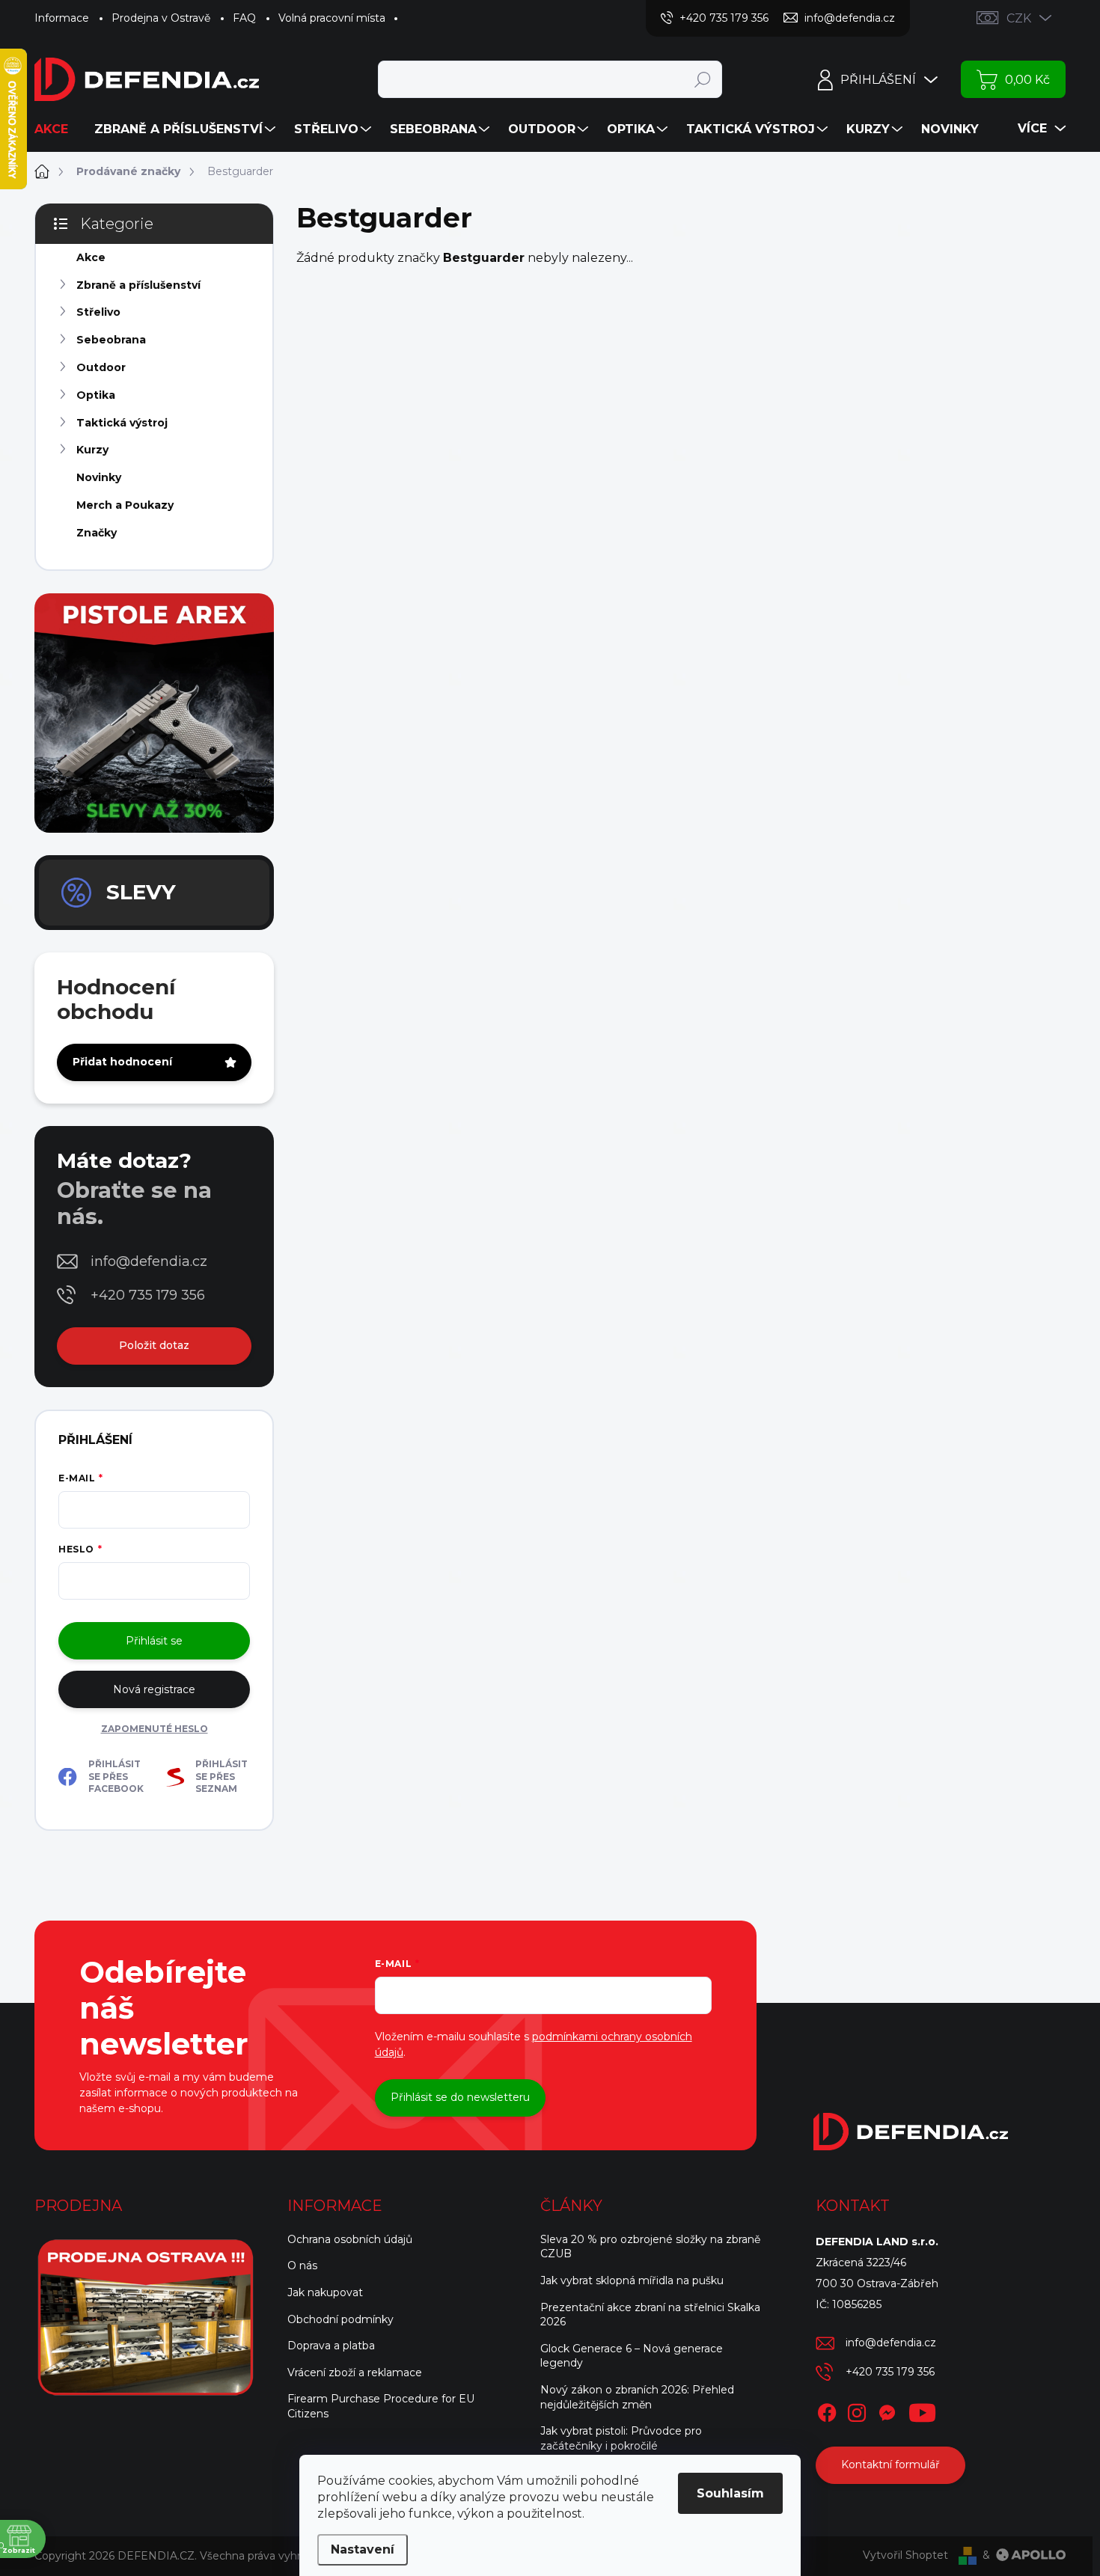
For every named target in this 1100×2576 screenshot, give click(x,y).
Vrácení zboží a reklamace (355, 2372)
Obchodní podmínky (340, 2319)
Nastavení (363, 2549)
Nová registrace (154, 1689)
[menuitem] (57, 129)
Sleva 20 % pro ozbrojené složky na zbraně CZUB (650, 2247)
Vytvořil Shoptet (905, 2555)
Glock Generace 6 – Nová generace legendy (632, 2356)
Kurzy (92, 450)
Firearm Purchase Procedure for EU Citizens (381, 2406)
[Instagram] (857, 2410)
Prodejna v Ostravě (161, 18)
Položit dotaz (154, 1345)
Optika (96, 395)
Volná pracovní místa (332, 18)
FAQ (244, 18)
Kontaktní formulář (890, 2465)
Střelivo (98, 312)
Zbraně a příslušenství (138, 285)
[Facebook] (827, 2410)
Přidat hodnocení (122, 1062)
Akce (91, 257)
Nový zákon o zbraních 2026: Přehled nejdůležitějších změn (637, 2397)
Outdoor (101, 367)
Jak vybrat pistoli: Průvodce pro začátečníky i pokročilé (621, 2438)
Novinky (99, 477)
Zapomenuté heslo (155, 1729)
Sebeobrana (111, 340)
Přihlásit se (154, 1641)
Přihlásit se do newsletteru (460, 2097)
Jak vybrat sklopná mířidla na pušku (632, 2280)
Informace (62, 18)
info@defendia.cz (149, 1261)
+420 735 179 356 (148, 1295)
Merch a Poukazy (125, 505)
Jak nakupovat (325, 2292)
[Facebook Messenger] (887, 2410)
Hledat (702, 79)
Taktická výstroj (122, 423)
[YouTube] (922, 2410)
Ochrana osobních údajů (350, 2239)
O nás (302, 2266)
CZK (1019, 18)
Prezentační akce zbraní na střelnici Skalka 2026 (650, 2315)
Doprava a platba (331, 2346)
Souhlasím (730, 2493)
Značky (97, 533)
